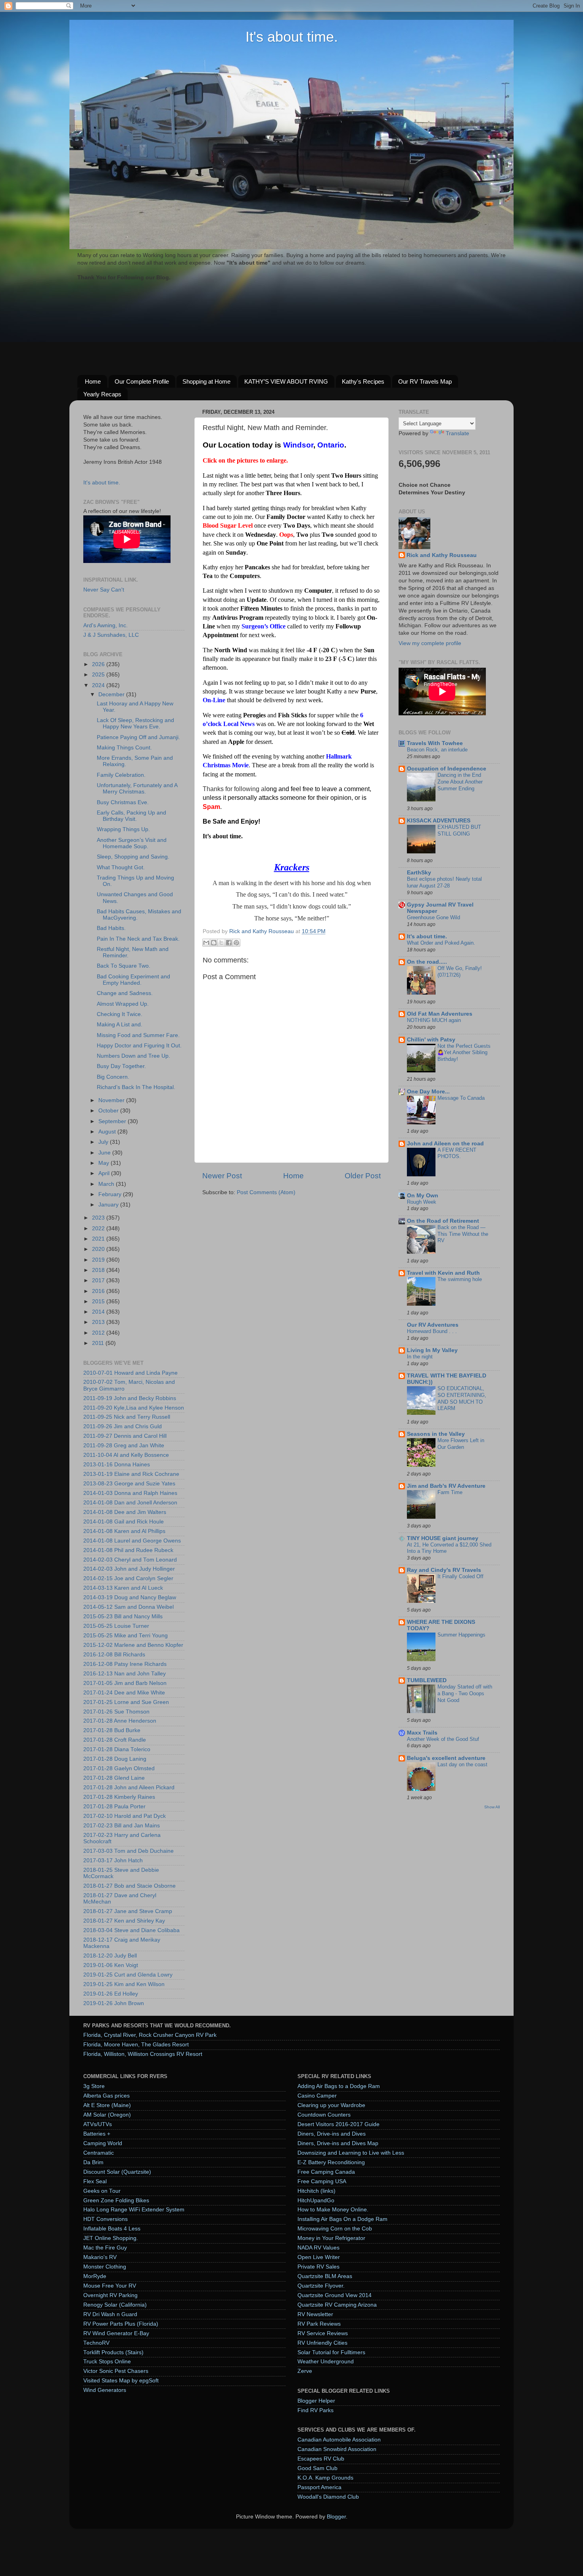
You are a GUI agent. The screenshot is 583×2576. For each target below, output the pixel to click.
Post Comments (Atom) (266, 1192)
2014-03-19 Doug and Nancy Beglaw (130, 1597)
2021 (99, 1239)
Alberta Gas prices (106, 2096)
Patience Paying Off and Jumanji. (138, 737)
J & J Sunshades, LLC (111, 635)
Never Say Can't (104, 590)
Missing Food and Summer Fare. (138, 1035)
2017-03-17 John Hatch (113, 1860)
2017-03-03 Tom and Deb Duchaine (128, 1851)
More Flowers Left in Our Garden (461, 1444)
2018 (99, 1270)
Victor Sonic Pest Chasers (116, 2371)
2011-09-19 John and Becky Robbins (130, 1398)
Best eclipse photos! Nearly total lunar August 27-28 (444, 882)
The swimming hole (460, 1279)
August (108, 1132)
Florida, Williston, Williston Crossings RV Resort (143, 2054)
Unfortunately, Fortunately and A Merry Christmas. (137, 789)
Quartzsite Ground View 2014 (335, 2295)
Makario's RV (100, 2257)
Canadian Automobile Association (339, 2440)
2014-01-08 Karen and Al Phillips (124, 1531)
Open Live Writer (319, 2257)
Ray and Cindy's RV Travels (444, 1570)
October (109, 1111)
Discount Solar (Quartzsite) (117, 2172)
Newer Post (222, 1176)
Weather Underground (326, 2362)
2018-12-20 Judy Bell (110, 1956)
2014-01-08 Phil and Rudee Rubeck (128, 1550)
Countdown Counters (324, 2115)
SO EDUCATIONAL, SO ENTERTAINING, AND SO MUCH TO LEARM (462, 1398)
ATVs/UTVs (98, 2124)
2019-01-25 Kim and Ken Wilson (124, 1984)
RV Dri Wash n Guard (110, 2314)
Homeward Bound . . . (432, 1331)
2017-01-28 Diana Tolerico (117, 1749)
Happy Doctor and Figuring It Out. (139, 1046)
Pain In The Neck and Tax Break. (138, 939)
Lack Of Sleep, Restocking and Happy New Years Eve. (135, 723)
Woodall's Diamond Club (328, 2497)
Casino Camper (317, 2096)
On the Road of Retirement (443, 1221)
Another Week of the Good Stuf (443, 1739)
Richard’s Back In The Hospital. (136, 1087)
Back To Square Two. (124, 966)
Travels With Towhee (435, 743)
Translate (457, 433)
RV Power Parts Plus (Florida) (121, 2324)
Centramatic (99, 2153)
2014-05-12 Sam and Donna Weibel (128, 1607)
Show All (492, 1807)
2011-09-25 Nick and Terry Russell (127, 1417)
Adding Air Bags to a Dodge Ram (339, 2086)
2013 (99, 1322)
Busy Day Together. (121, 1066)
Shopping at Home (206, 381)
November (112, 1100)
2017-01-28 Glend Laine (114, 1778)
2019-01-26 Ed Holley (111, 1994)
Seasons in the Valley (436, 1434)
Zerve (305, 2371)
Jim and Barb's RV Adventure (446, 1486)
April (105, 1173)
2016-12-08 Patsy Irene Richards (125, 1664)
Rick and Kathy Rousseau (442, 555)
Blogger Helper (316, 2401)
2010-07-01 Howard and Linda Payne (130, 1373)
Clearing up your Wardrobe (331, 2105)
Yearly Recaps (102, 394)
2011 (99, 1343)
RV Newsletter (315, 2314)
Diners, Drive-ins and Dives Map (338, 2143)
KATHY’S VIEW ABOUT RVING (286, 381)
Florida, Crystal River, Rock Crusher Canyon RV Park (150, 2035)
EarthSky (419, 873)
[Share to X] (221, 943)
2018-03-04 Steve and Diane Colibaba (131, 1930)
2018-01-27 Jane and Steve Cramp (128, 1911)
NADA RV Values (318, 2248)
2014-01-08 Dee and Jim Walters (125, 1512)
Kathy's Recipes (363, 381)
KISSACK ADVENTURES (439, 821)
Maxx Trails (422, 1733)
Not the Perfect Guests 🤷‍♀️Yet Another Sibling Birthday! (464, 1053)
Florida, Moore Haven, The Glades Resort (136, 2045)
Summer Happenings (461, 1635)
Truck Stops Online (107, 2362)
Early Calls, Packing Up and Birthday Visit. (131, 816)
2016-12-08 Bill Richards (114, 1655)
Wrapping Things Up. (123, 829)
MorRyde (95, 2276)
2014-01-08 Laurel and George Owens (132, 1541)
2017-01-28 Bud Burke (112, 1730)
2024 (99, 685)
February (111, 1194)
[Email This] (206, 943)
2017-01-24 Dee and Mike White (124, 1693)
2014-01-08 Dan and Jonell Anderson (130, 1503)
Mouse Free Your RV (110, 2286)
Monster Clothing (105, 2267)
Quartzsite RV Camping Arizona (337, 2305)
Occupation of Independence (447, 769)
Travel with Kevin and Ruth (443, 1273)
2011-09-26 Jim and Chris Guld (123, 1426)
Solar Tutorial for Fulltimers (331, 2352)
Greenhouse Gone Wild (433, 917)
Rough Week (422, 1202)
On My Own (423, 1196)
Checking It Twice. (120, 1014)
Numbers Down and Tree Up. (133, 1056)
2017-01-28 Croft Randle (115, 1740)
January (109, 1205)
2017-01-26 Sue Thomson (116, 1712)
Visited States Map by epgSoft (121, 2381)
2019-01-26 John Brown (114, 2003)
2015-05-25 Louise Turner (116, 1626)
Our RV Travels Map (425, 381)
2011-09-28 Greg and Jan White (124, 1446)
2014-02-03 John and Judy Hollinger (129, 1569)
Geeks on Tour (102, 2191)
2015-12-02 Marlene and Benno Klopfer (133, 1645)
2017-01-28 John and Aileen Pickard (129, 1787)
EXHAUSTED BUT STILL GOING (459, 830)
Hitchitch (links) (316, 2191)
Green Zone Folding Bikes (116, 2200)
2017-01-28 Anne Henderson (120, 1721)
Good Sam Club (317, 2468)
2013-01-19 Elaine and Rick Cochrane (131, 1474)
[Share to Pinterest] (236, 943)
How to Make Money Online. (333, 2210)
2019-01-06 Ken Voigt (111, 1965)
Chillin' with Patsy (431, 1040)
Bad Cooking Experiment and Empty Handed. (133, 980)
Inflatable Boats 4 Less (112, 2229)
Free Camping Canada (326, 2172)
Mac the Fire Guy (105, 2248)
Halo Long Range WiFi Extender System (134, 2210)
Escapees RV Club (321, 2459)
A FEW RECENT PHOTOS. (457, 1153)
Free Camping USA (322, 2181)
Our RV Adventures (433, 1325)
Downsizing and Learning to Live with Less (351, 2153)
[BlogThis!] (214, 943)
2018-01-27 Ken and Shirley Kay (124, 1921)
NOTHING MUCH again (434, 1020)
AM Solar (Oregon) (107, 2115)
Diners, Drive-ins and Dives (332, 2134)
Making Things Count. (124, 748)
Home (93, 381)
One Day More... (428, 1092)
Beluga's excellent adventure (446, 1758)
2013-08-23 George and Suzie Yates (129, 1484)
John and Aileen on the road (445, 1144)
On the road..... (427, 962)
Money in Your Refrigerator (331, 2238)
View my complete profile (430, 643)
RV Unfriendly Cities (322, 2343)
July (104, 1142)
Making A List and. (120, 1025)
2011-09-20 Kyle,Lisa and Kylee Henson (134, 1408)
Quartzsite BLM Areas (325, 2276)
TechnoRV (96, 2343)
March (107, 1184)
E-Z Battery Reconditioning (331, 2162)
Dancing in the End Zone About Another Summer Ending (460, 782)
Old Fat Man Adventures (440, 1014)
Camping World (103, 2143)
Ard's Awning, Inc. (105, 625)
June (105, 1153)
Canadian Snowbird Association (337, 2449)
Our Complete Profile (142, 381)
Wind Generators (105, 2390)
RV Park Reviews (319, 2324)
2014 (99, 1312)
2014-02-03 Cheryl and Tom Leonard (130, 1560)
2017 (99, 1280)
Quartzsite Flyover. (321, 2286)
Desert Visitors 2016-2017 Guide (338, 2124)
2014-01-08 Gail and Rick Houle (124, 1522)
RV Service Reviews (323, 2333)
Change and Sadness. (125, 993)
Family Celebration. (121, 775)
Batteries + (97, 2134)
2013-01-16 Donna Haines (117, 1465)
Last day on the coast (462, 1764)
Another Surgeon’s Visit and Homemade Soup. (132, 843)
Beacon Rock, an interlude (437, 750)
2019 (99, 1260)
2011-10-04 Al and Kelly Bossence (126, 1455)
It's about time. (292, 37)
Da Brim (93, 2162)
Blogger (336, 2517)
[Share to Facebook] (229, 943)
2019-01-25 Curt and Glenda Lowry (128, 1975)
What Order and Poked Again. (441, 943)
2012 (99, 1333)
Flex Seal (95, 2181)
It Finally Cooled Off (460, 1576)
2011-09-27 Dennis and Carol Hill (125, 1436)
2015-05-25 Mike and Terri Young (126, 1636)
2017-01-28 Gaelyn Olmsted (119, 1768)
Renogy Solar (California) (115, 2305)
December (112, 694)
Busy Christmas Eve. (123, 802)
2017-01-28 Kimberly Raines (119, 1797)
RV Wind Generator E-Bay (116, 2333)
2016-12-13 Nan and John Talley (125, 1674)
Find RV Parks (315, 2410)
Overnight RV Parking (110, 2295)
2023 (99, 1218)
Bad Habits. (111, 928)
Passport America (319, 2487)
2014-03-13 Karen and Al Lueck (123, 1588)
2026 (99, 664)
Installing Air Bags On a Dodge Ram (342, 2219)
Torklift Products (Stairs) (113, 2352)
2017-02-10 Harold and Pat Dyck (125, 1816)
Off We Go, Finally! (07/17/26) (460, 972)
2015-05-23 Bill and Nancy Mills (123, 1616)
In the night (420, 1357)
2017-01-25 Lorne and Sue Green (126, 1702)
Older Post (363, 1176)
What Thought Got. (121, 867)
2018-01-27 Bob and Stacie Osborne (129, 1886)
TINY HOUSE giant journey (443, 1538)
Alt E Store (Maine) (107, 2105)
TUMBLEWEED (427, 1680)
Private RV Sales (318, 2267)
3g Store (94, 2086)
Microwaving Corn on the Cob (335, 2229)
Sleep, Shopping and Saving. (133, 857)
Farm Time (450, 1492)
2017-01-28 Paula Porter (114, 1807)
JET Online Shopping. (111, 2238)
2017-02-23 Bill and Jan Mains (122, 1826)
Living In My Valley (432, 1350)
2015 (99, 1301)
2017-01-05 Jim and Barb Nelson (125, 1683)
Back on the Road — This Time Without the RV (463, 1234)
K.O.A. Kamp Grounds (325, 2478)
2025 (99, 675)
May (105, 1163)
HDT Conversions (105, 2219)
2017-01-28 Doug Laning (115, 1759)
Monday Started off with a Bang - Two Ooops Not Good (465, 1693)
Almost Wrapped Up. (123, 1004)
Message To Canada (461, 1098)
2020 (99, 1249)
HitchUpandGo (316, 2200)
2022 (99, 1228)
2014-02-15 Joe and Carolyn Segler (128, 1578)
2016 (99, 1291)
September (113, 1121)
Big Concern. (113, 1077)
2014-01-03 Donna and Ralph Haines (130, 1493)
